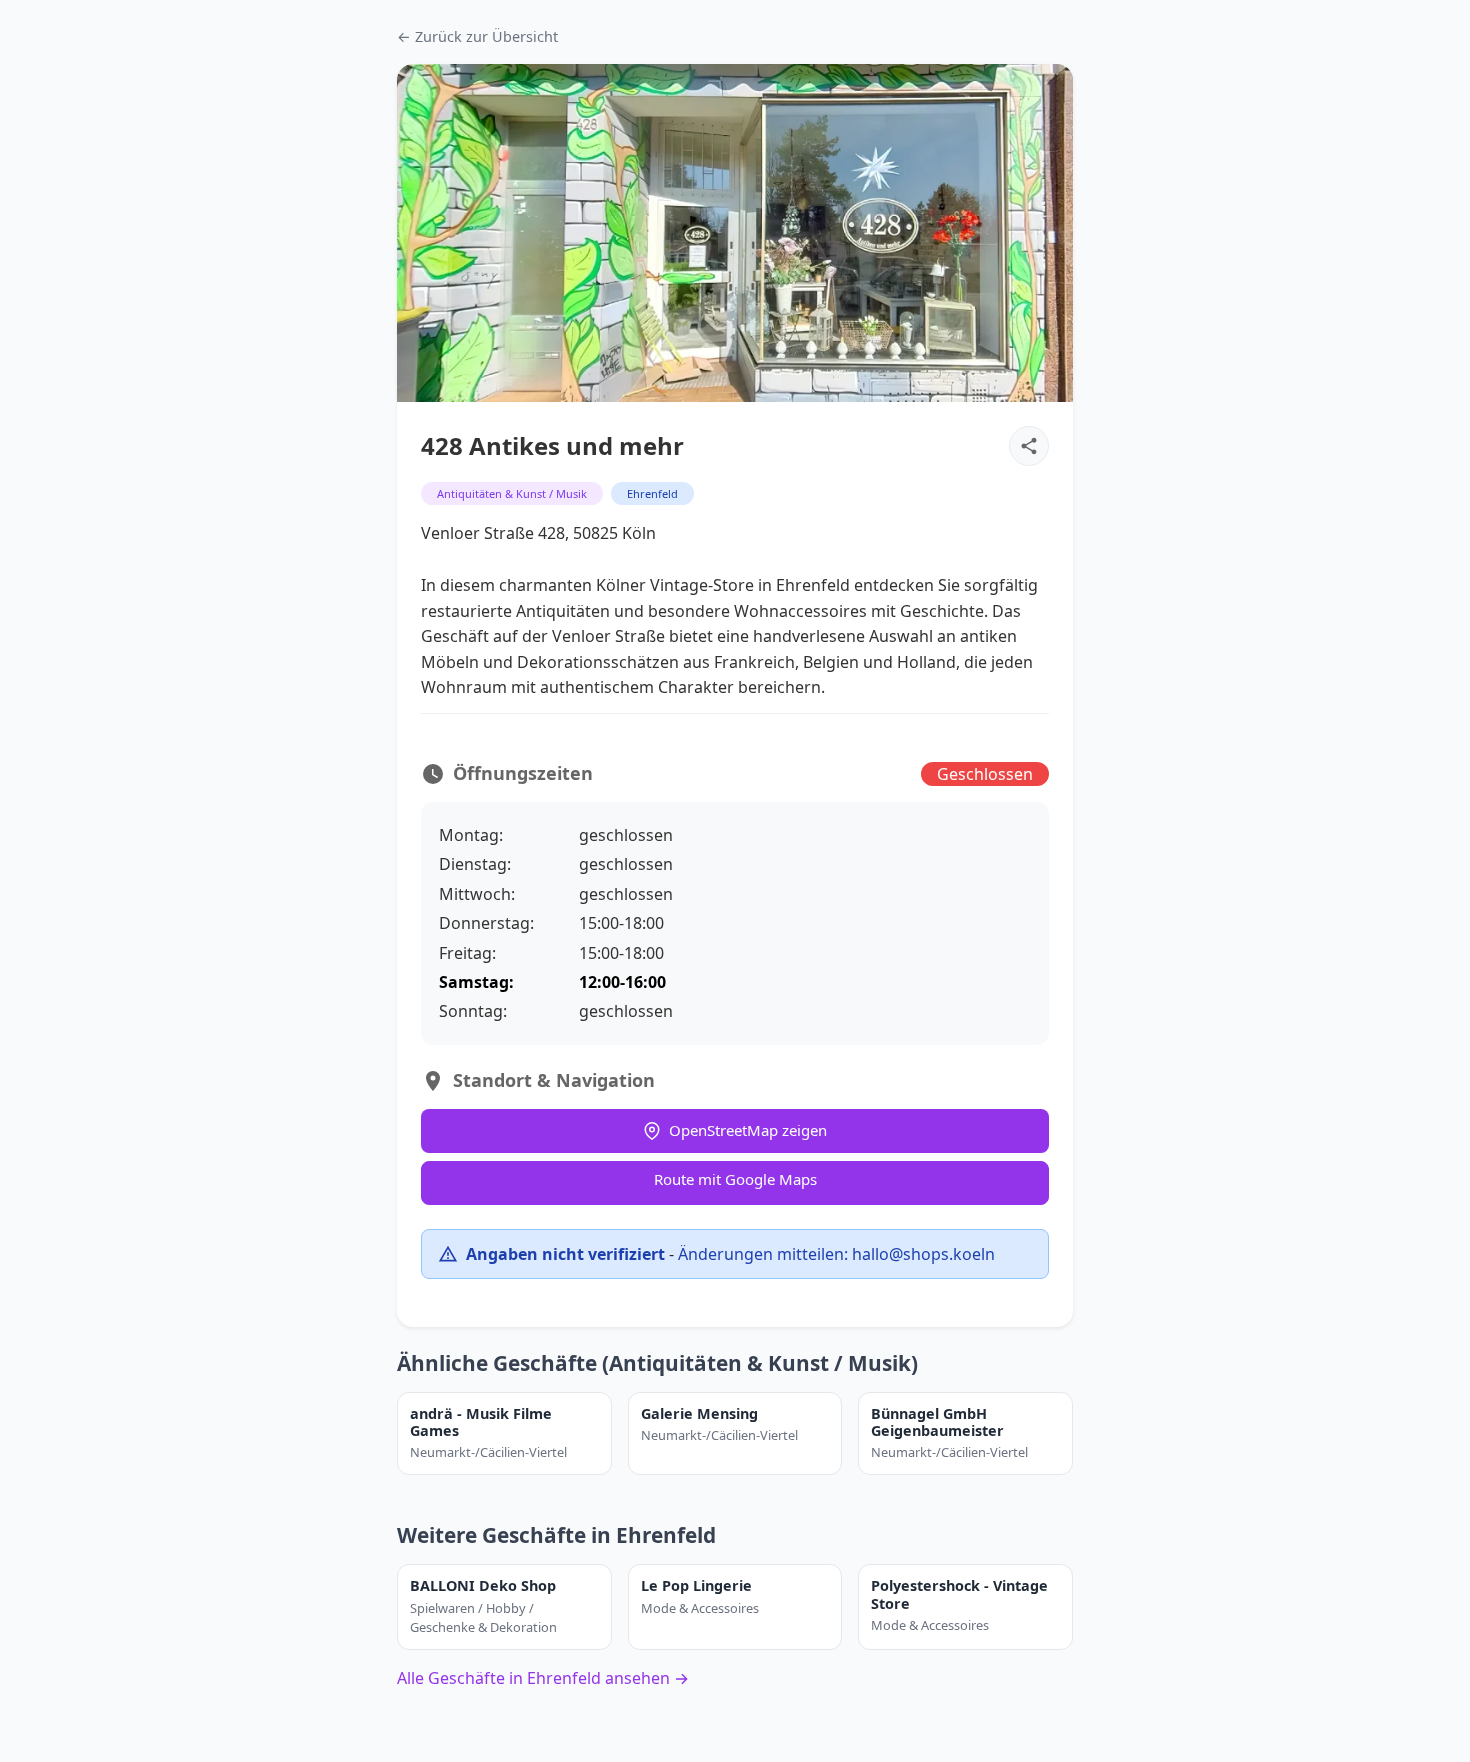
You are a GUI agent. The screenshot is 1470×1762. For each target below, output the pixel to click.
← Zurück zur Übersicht (477, 36)
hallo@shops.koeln (923, 1254)
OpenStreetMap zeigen (748, 1130)
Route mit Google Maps (735, 1179)
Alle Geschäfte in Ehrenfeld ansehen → (543, 1678)
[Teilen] (1029, 446)
